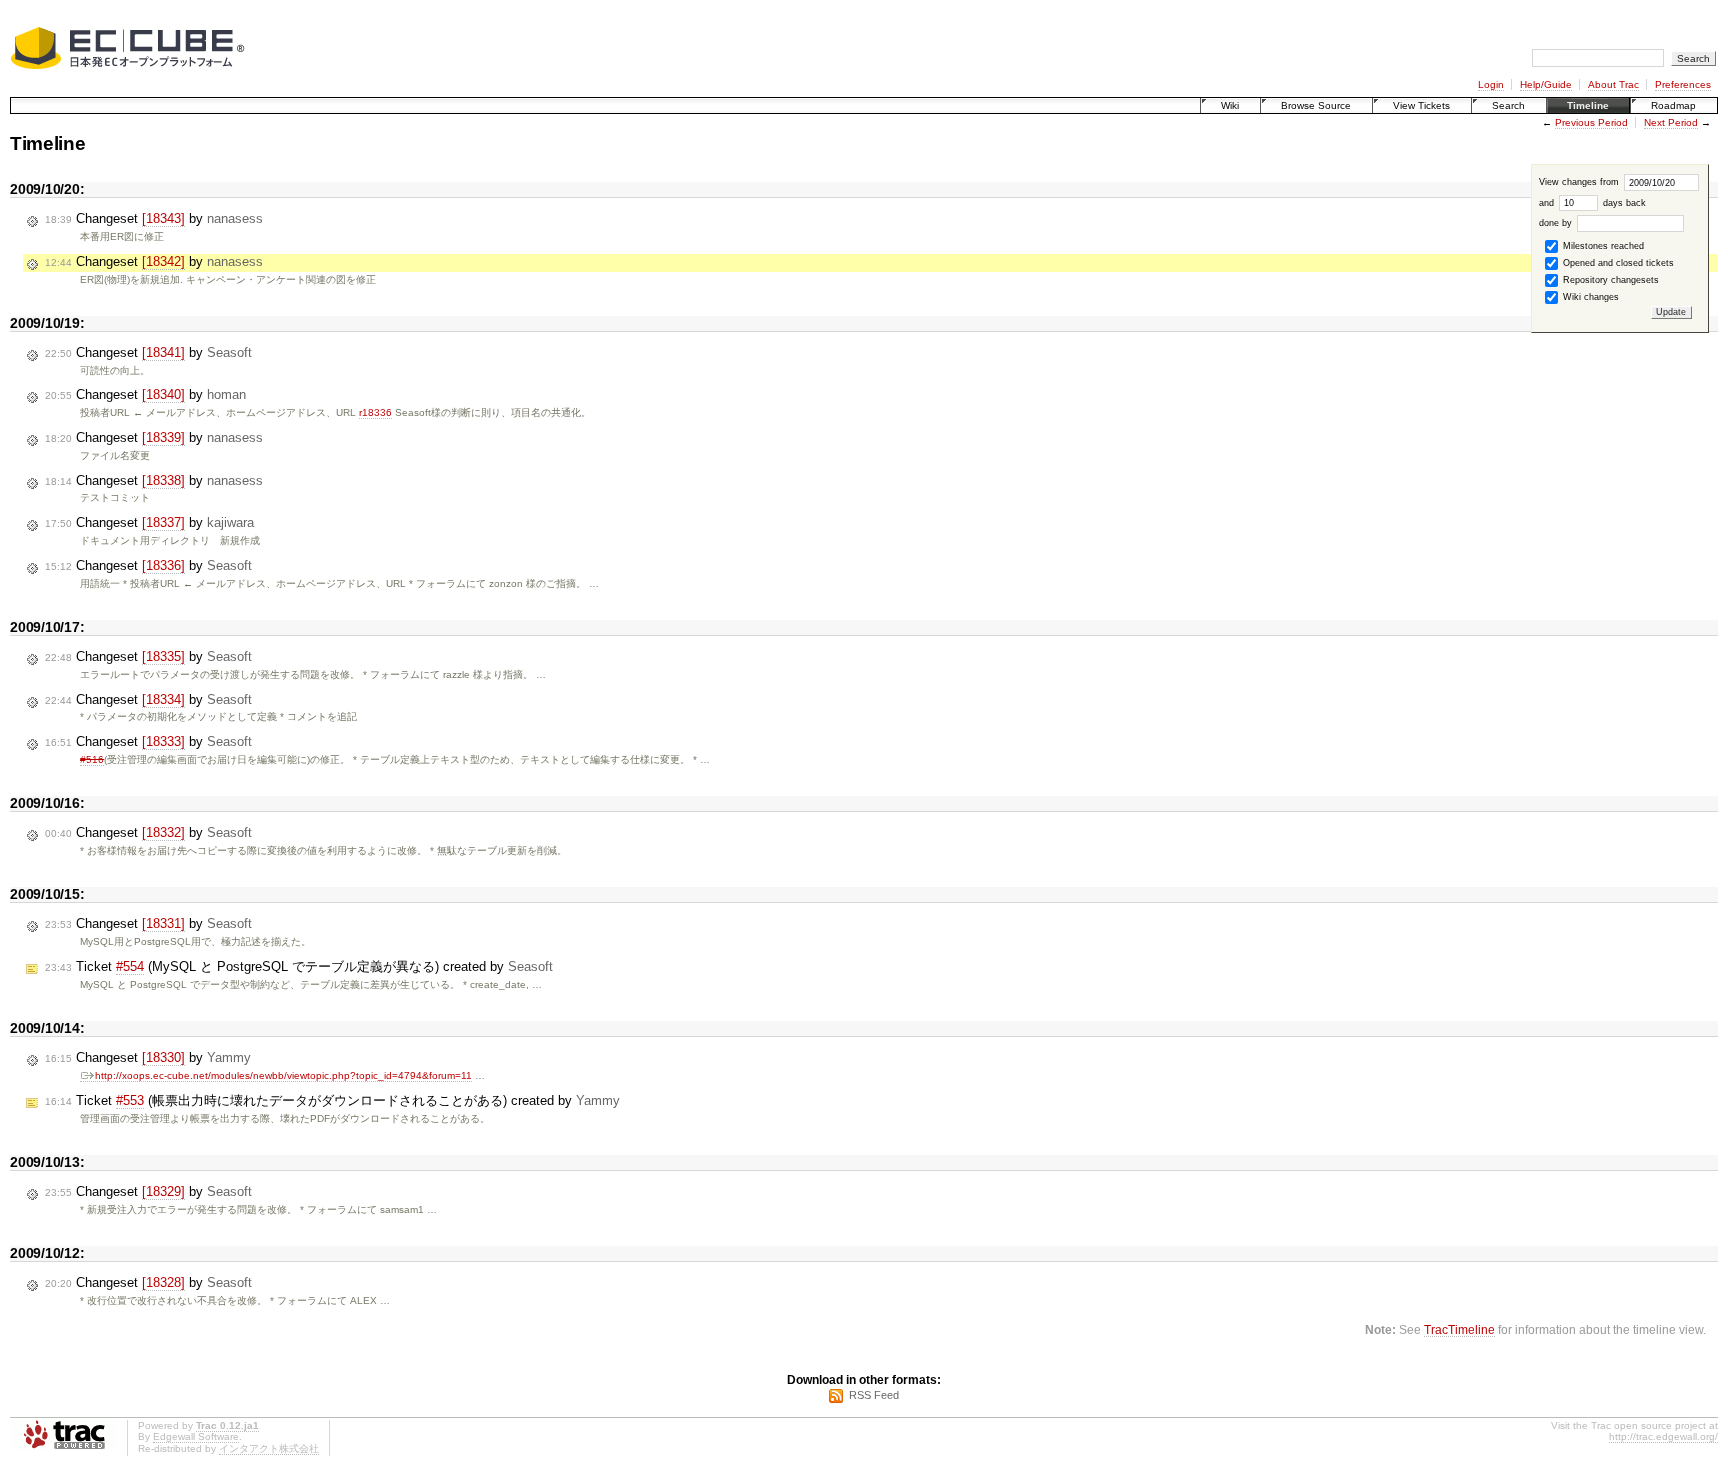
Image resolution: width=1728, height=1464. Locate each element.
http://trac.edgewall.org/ (1663, 1436)
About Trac (1613, 84)
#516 (92, 759)
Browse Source (1316, 105)
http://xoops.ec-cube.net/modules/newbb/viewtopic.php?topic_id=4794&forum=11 (283, 1075)
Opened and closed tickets (1617, 263)
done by (1557, 223)
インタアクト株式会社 (269, 1448)
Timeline (1588, 105)
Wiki (1230, 105)
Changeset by (154, 218)
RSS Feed (874, 1395)
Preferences (1683, 84)
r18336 (375, 412)
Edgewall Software (196, 1436)
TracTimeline (1459, 1329)
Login (1491, 84)
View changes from (1580, 182)
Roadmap (1673, 105)
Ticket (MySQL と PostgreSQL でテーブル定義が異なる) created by (299, 966)
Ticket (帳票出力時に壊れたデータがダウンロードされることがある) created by (332, 1100)
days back (1623, 203)
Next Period (1671, 122)
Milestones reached (1602, 246)
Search (1508, 105)
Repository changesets (1609, 280)
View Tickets (1421, 105)
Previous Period (1591, 122)
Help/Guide (1546, 84)
